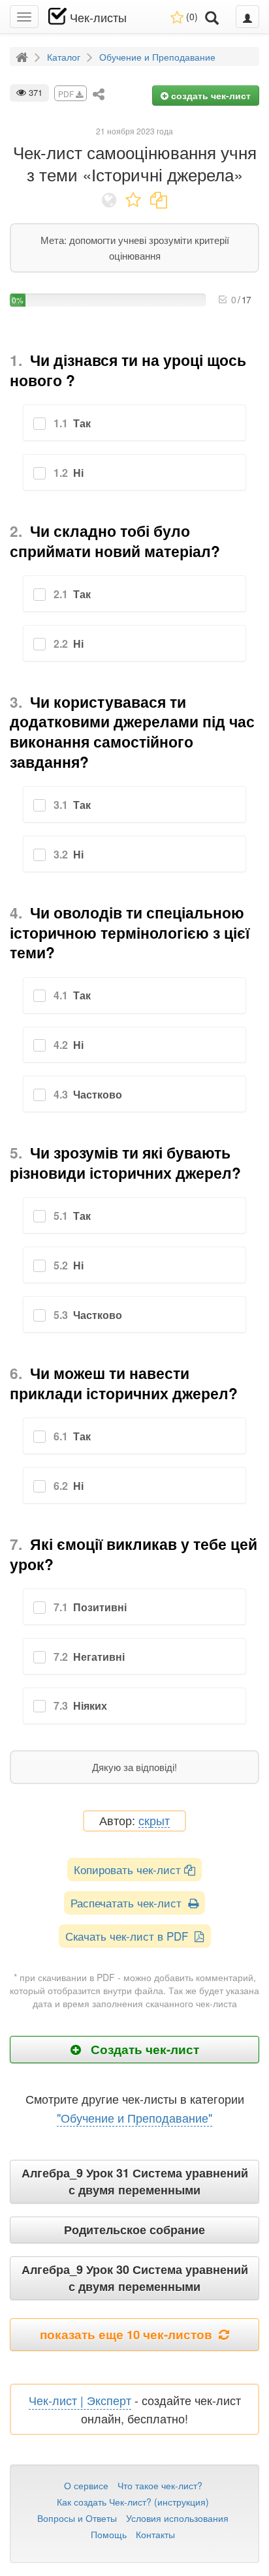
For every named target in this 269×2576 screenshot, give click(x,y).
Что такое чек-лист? (160, 2485)
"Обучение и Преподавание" (134, 2117)
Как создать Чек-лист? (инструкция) (133, 2502)
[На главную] (24, 56)
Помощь (109, 2534)
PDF (67, 94)
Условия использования (177, 2518)
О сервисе (86, 2485)
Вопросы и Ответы (77, 2518)
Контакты (155, 2534)
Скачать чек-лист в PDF (130, 1936)
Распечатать (129, 1902)
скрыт (154, 1821)
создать (210, 95)
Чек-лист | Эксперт (80, 2400)
